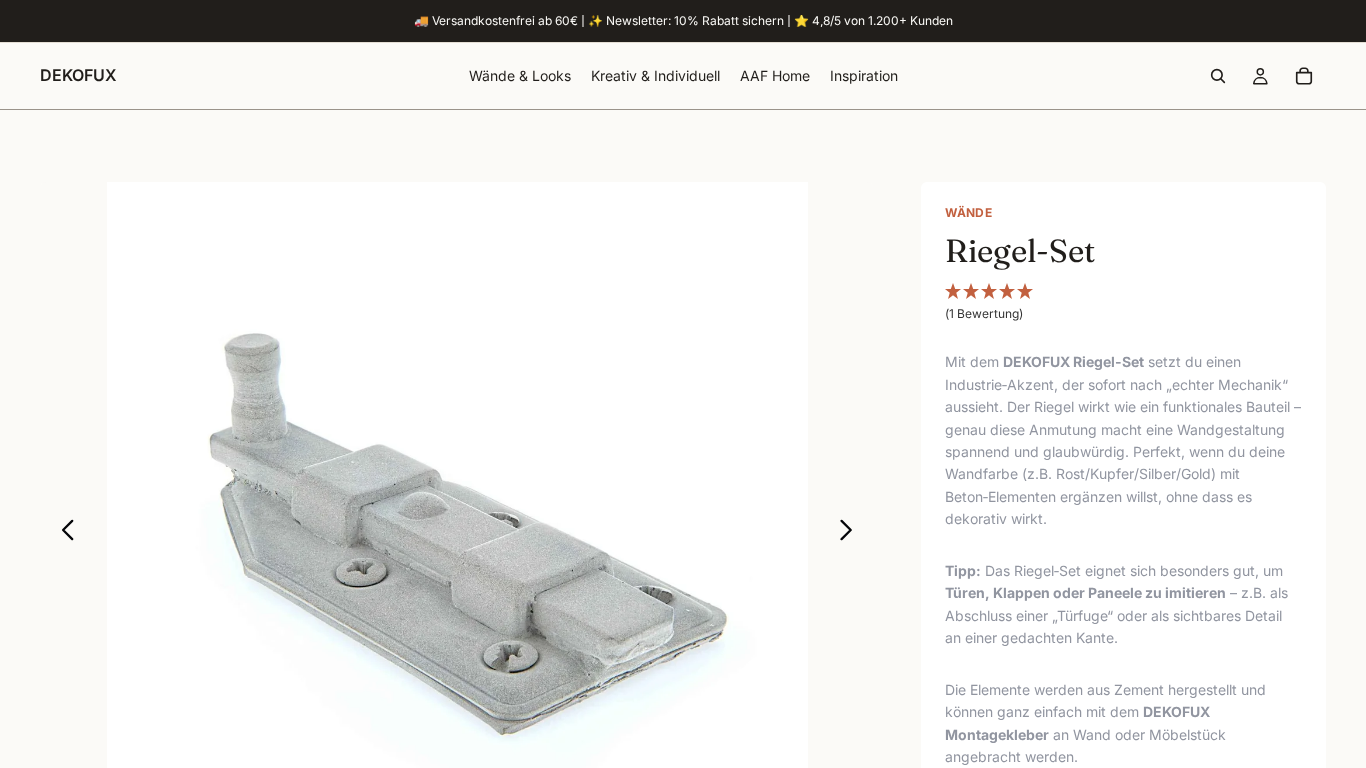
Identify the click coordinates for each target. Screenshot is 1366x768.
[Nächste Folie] (851, 533)
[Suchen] (1218, 76)
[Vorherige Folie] (62, 533)
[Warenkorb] (1304, 76)
